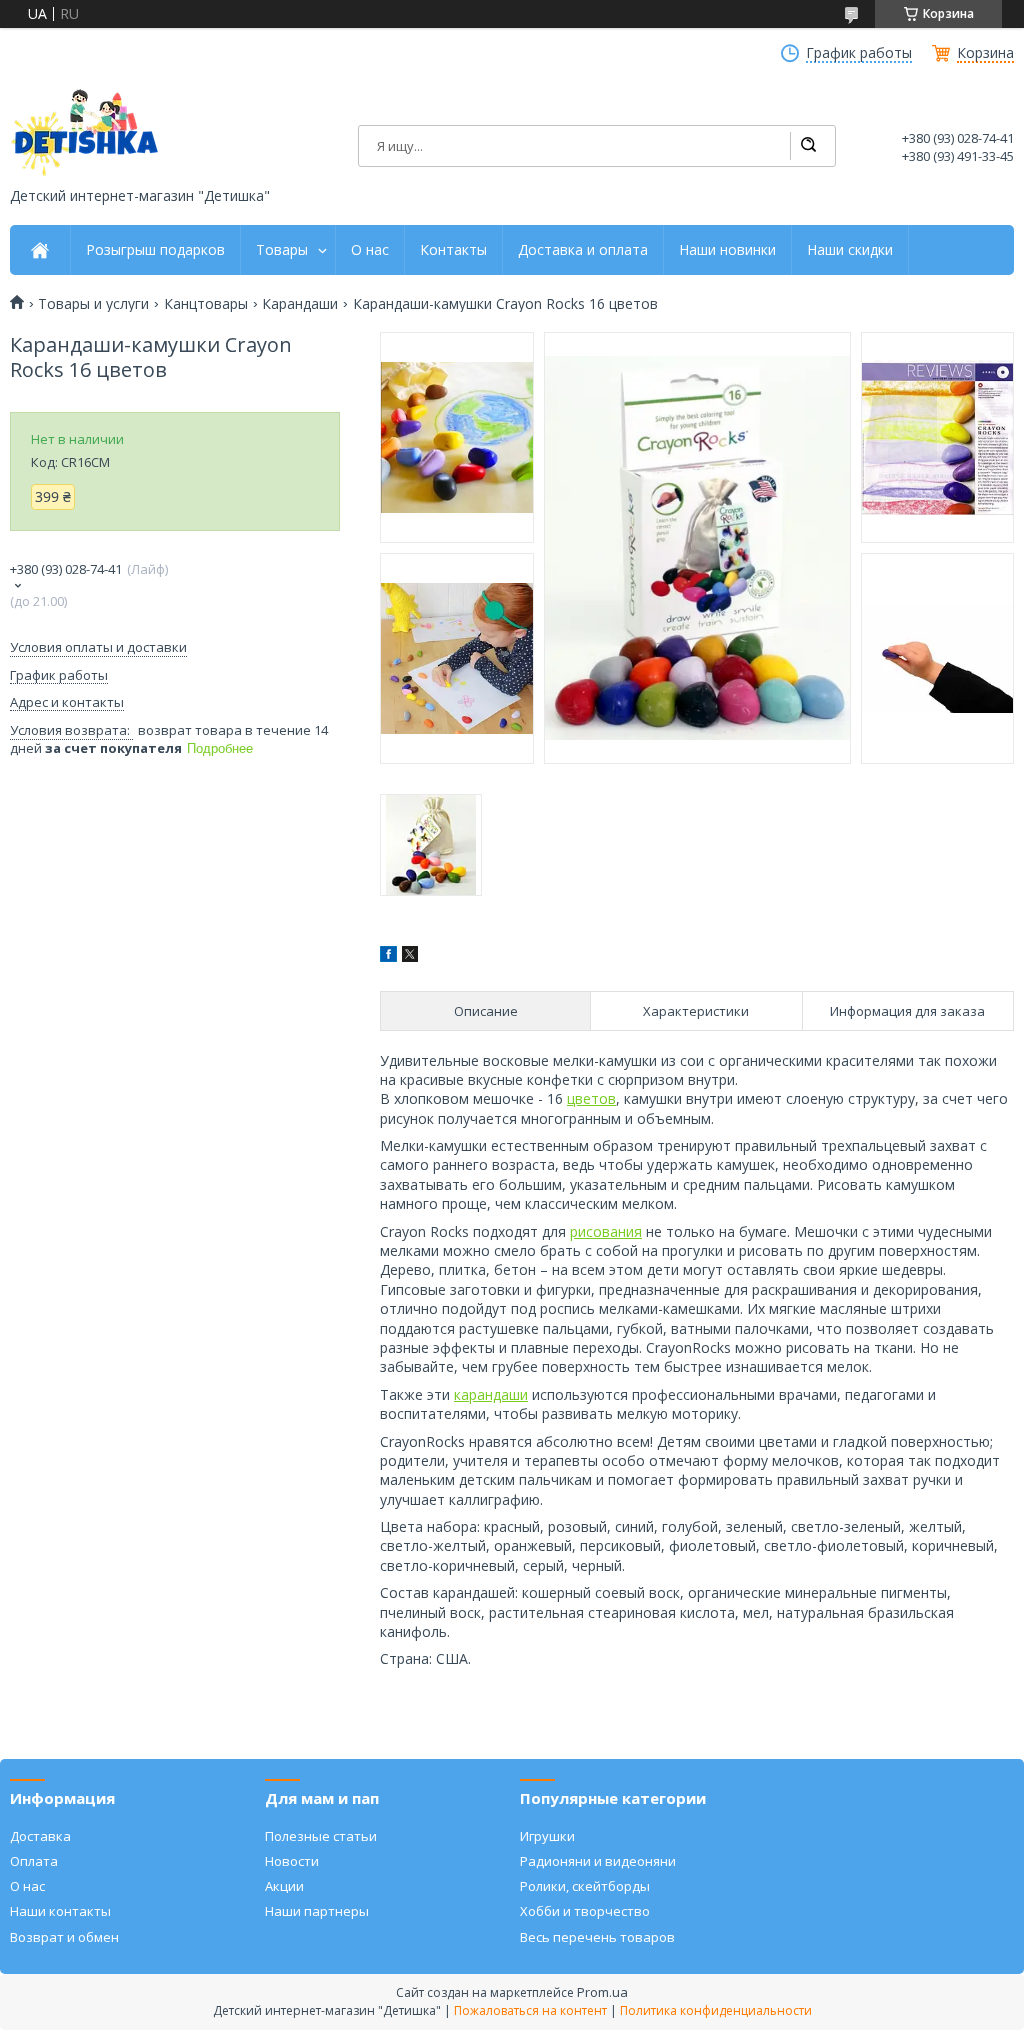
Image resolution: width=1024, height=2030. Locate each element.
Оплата (34, 1861)
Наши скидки (850, 250)
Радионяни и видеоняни (598, 1861)
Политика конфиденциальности (716, 2010)
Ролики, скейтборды (585, 1886)
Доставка (40, 1836)
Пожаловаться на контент (530, 2010)
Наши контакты (60, 1911)
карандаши (491, 1394)
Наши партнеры (317, 1911)
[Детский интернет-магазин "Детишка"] (85, 132)
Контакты (453, 250)
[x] (410, 956)
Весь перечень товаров (597, 1937)
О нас (370, 250)
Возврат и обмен (64, 1937)
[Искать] (808, 146)
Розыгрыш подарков (155, 250)
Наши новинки (727, 250)
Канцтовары (206, 304)
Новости (292, 1861)
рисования (606, 1231)
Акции (284, 1886)
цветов (591, 1098)
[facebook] (388, 956)
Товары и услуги (93, 304)
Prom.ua (602, 1992)
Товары (282, 250)
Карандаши (300, 304)
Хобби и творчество (585, 1911)
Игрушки (547, 1836)
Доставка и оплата (583, 250)
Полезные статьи (321, 1836)
